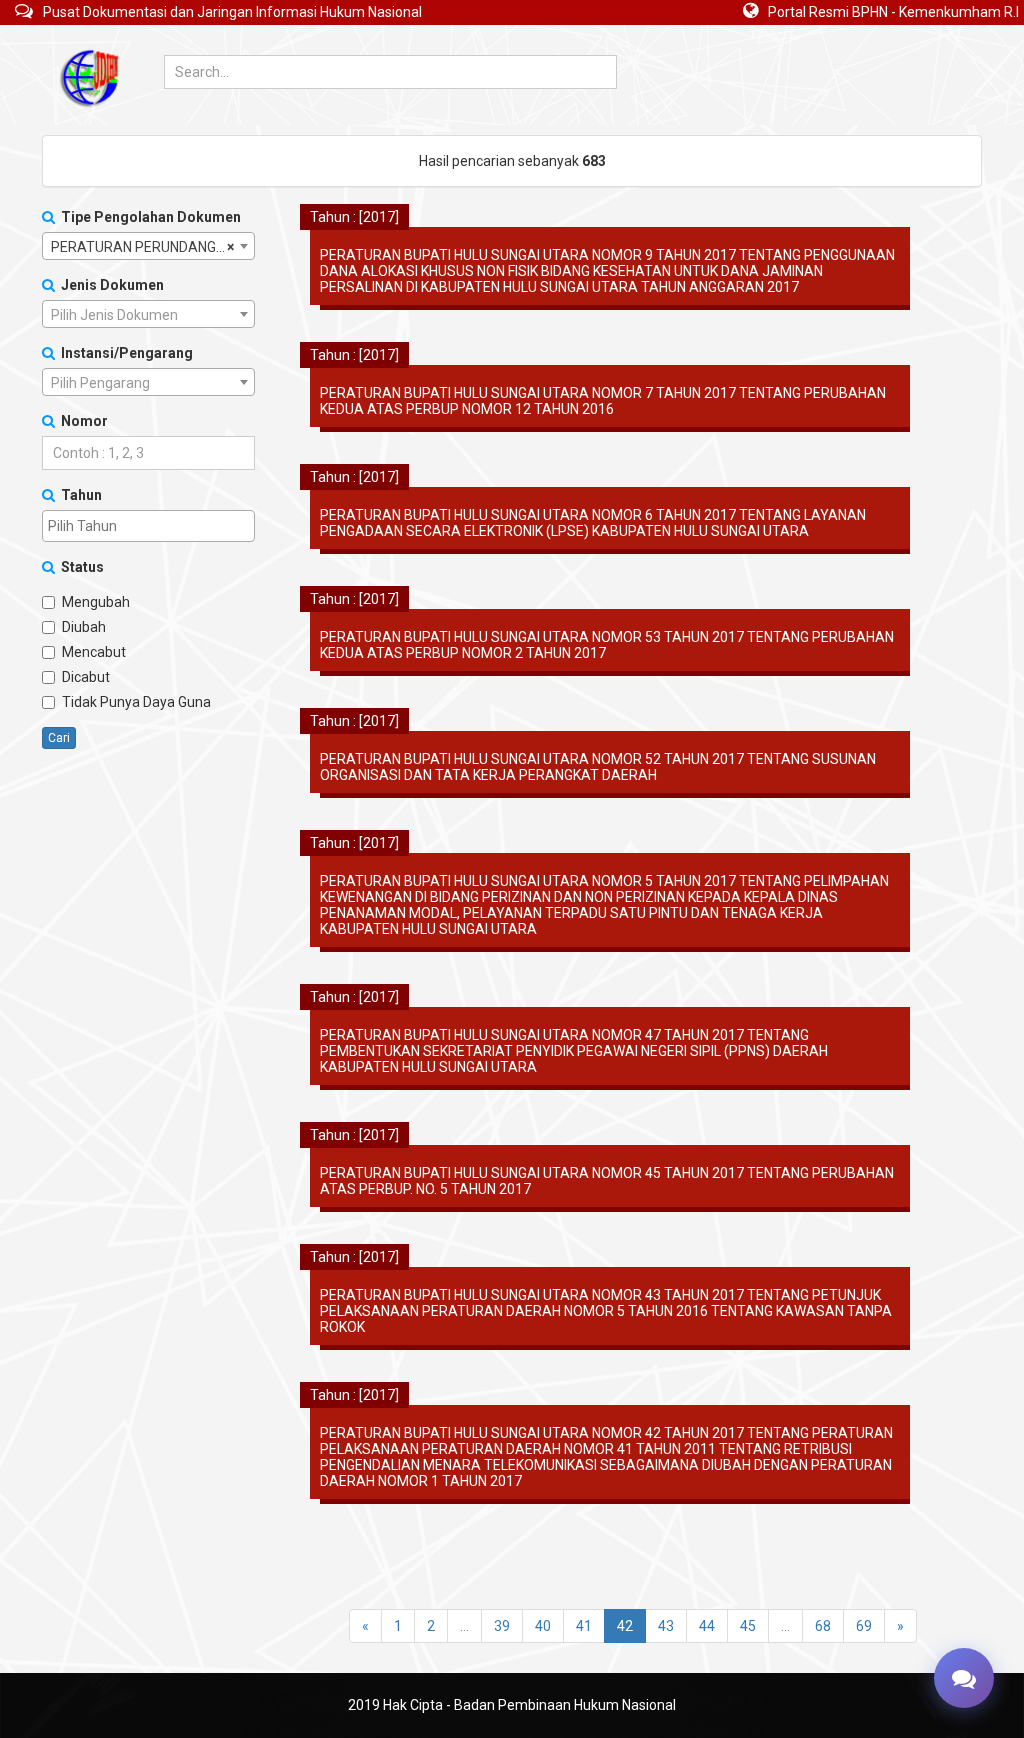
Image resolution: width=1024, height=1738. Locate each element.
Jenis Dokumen (109, 285)
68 (823, 1626)
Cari (59, 738)
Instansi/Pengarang (124, 353)
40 (543, 1626)
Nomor (81, 421)
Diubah (84, 627)
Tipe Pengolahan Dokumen (148, 217)
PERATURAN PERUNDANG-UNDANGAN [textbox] (152, 247)
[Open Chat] (964, 1678)
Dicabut (86, 677)
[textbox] (148, 315)
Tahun (78, 495)
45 (748, 1626)
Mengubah (96, 602)
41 (584, 1626)
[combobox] (148, 246)
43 (666, 1626)
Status (79, 567)
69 (864, 1626)
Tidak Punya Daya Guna (136, 702)
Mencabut (94, 652)
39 (502, 1626)
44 (707, 1626)
